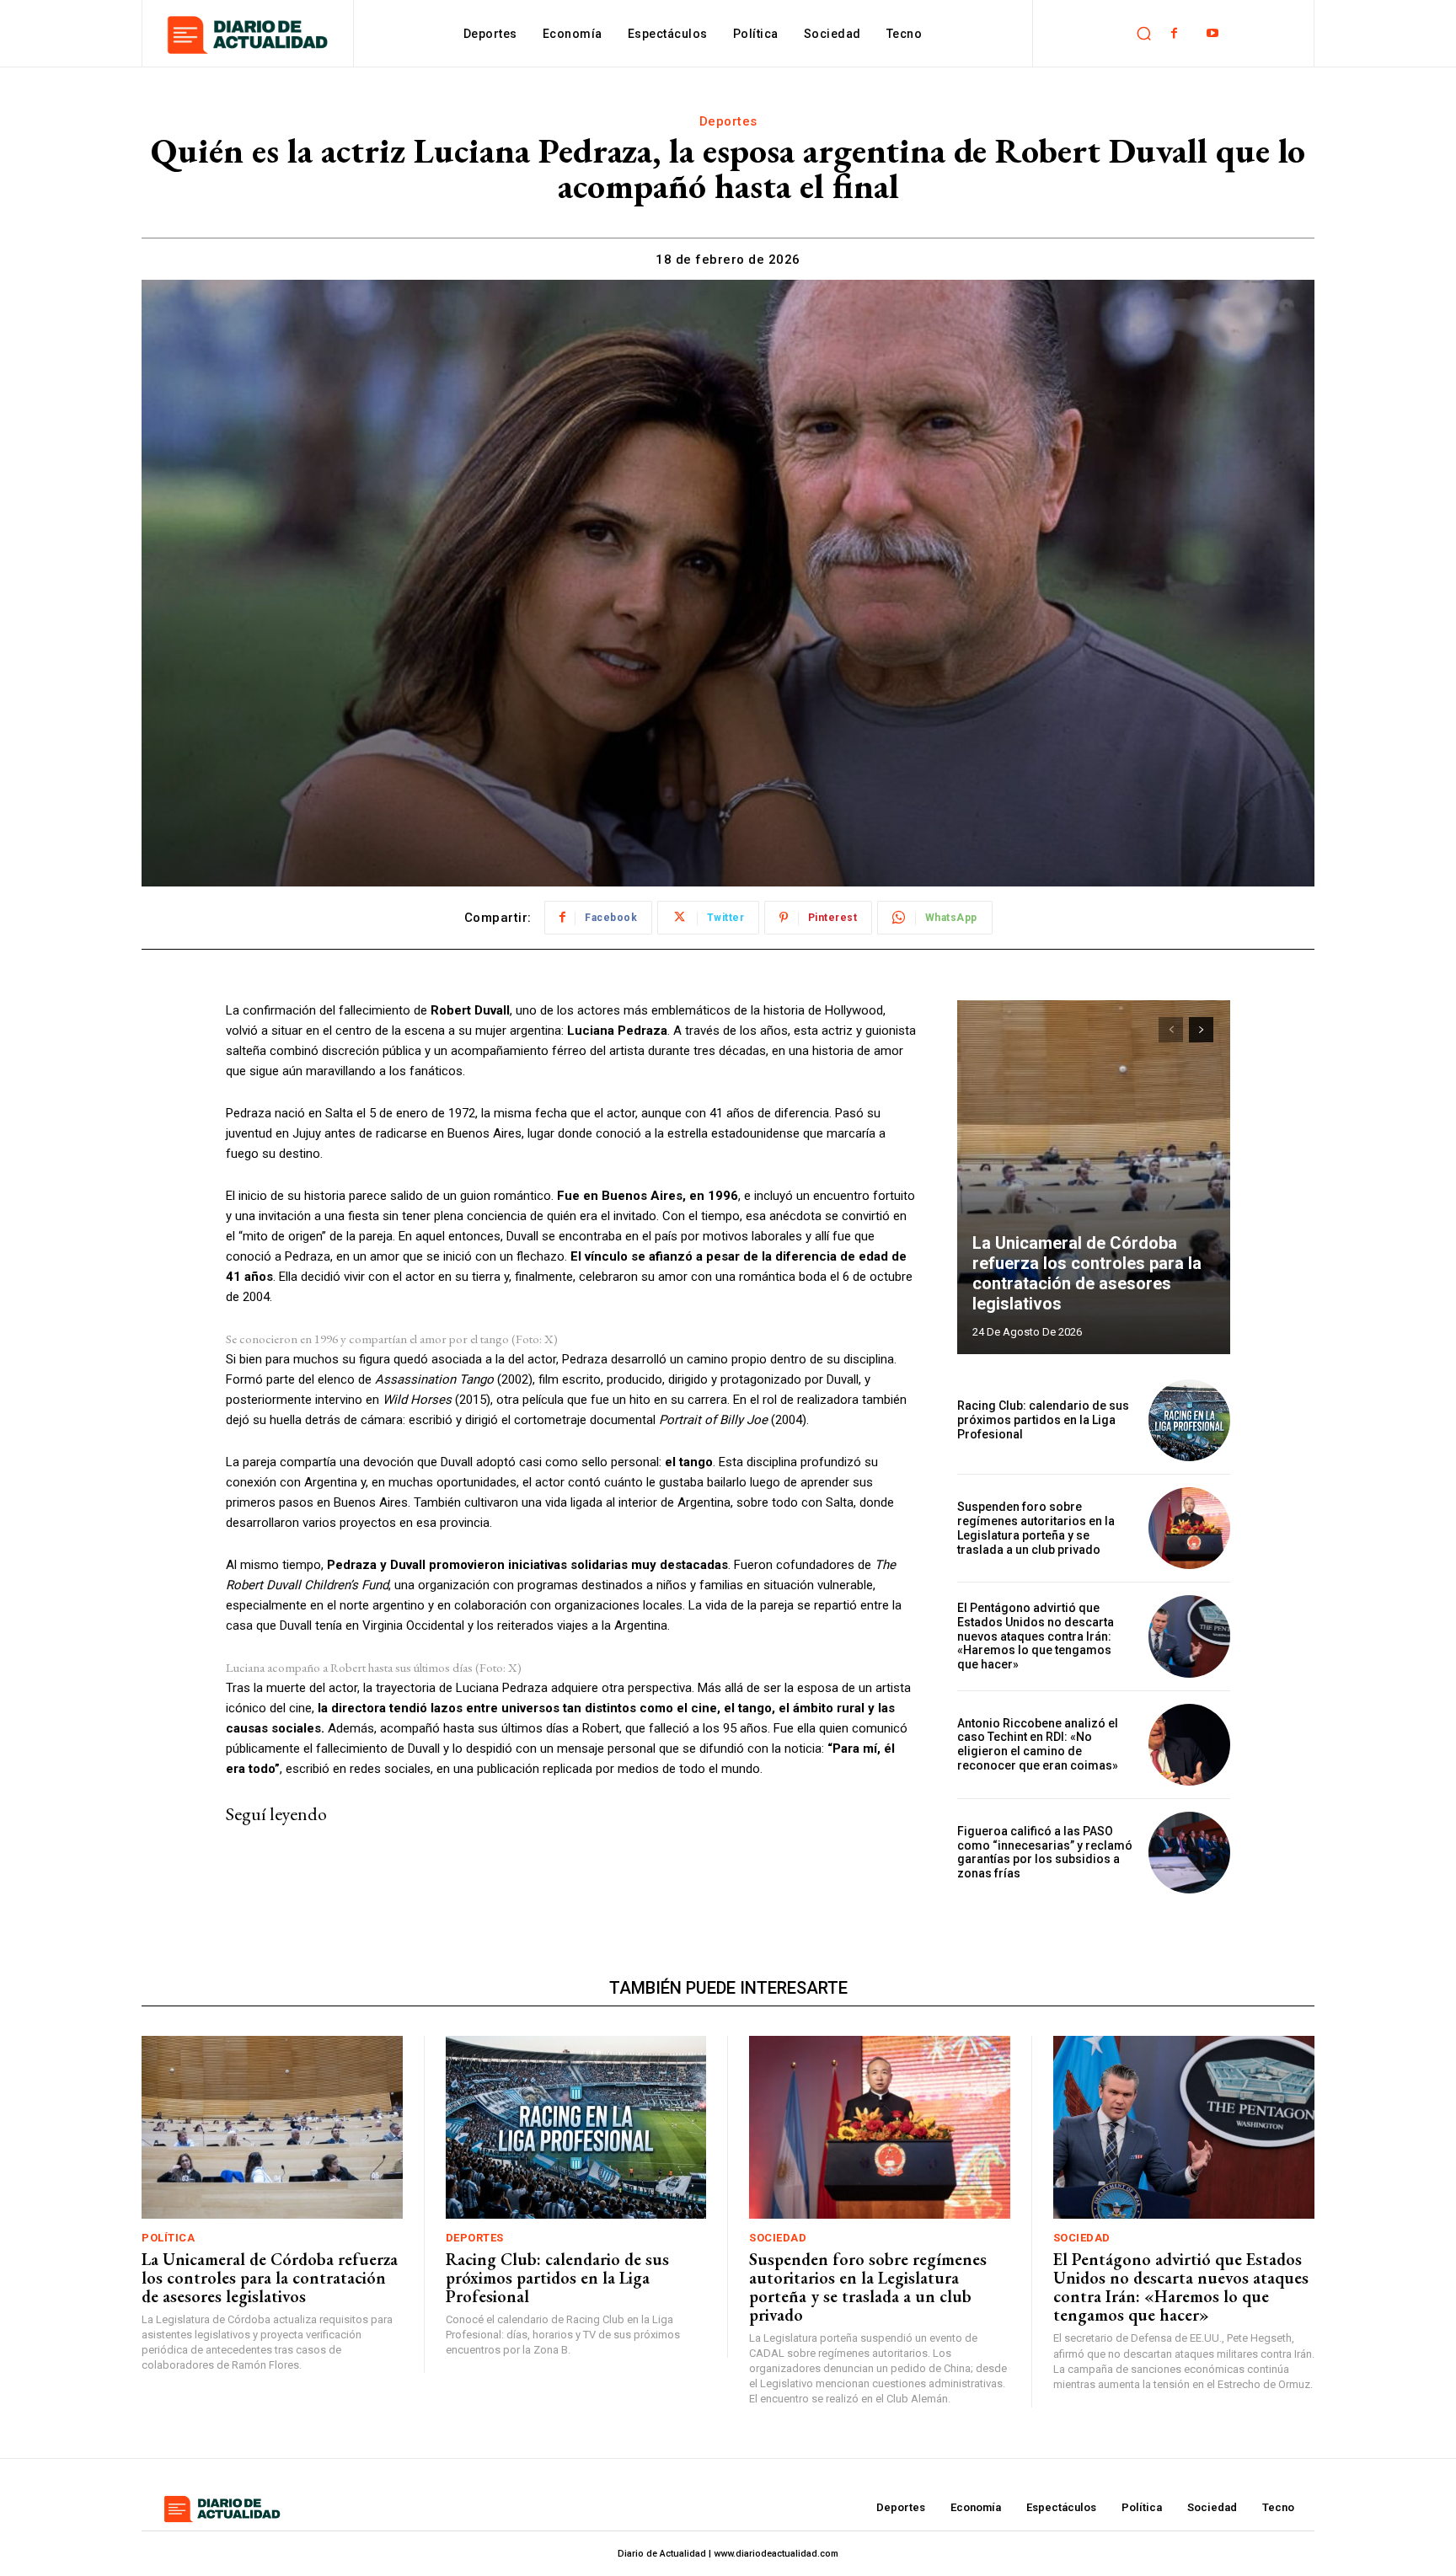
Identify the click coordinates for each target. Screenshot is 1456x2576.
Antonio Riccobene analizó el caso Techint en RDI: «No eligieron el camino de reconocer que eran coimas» (1038, 1744)
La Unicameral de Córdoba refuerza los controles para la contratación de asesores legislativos (1087, 1273)
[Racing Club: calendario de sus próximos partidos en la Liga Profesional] (1189, 1420)
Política (168, 2238)
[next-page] (1201, 1030)
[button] (1143, 34)
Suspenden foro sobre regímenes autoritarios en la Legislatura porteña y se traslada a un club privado (1036, 1528)
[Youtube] (1212, 33)
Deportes (728, 121)
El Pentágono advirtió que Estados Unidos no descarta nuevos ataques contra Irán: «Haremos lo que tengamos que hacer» (1036, 1636)
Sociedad (778, 2238)
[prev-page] (1171, 1030)
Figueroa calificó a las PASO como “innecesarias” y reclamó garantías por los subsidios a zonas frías (1045, 1852)
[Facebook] (1174, 33)
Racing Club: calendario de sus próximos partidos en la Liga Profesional (1043, 1420)
